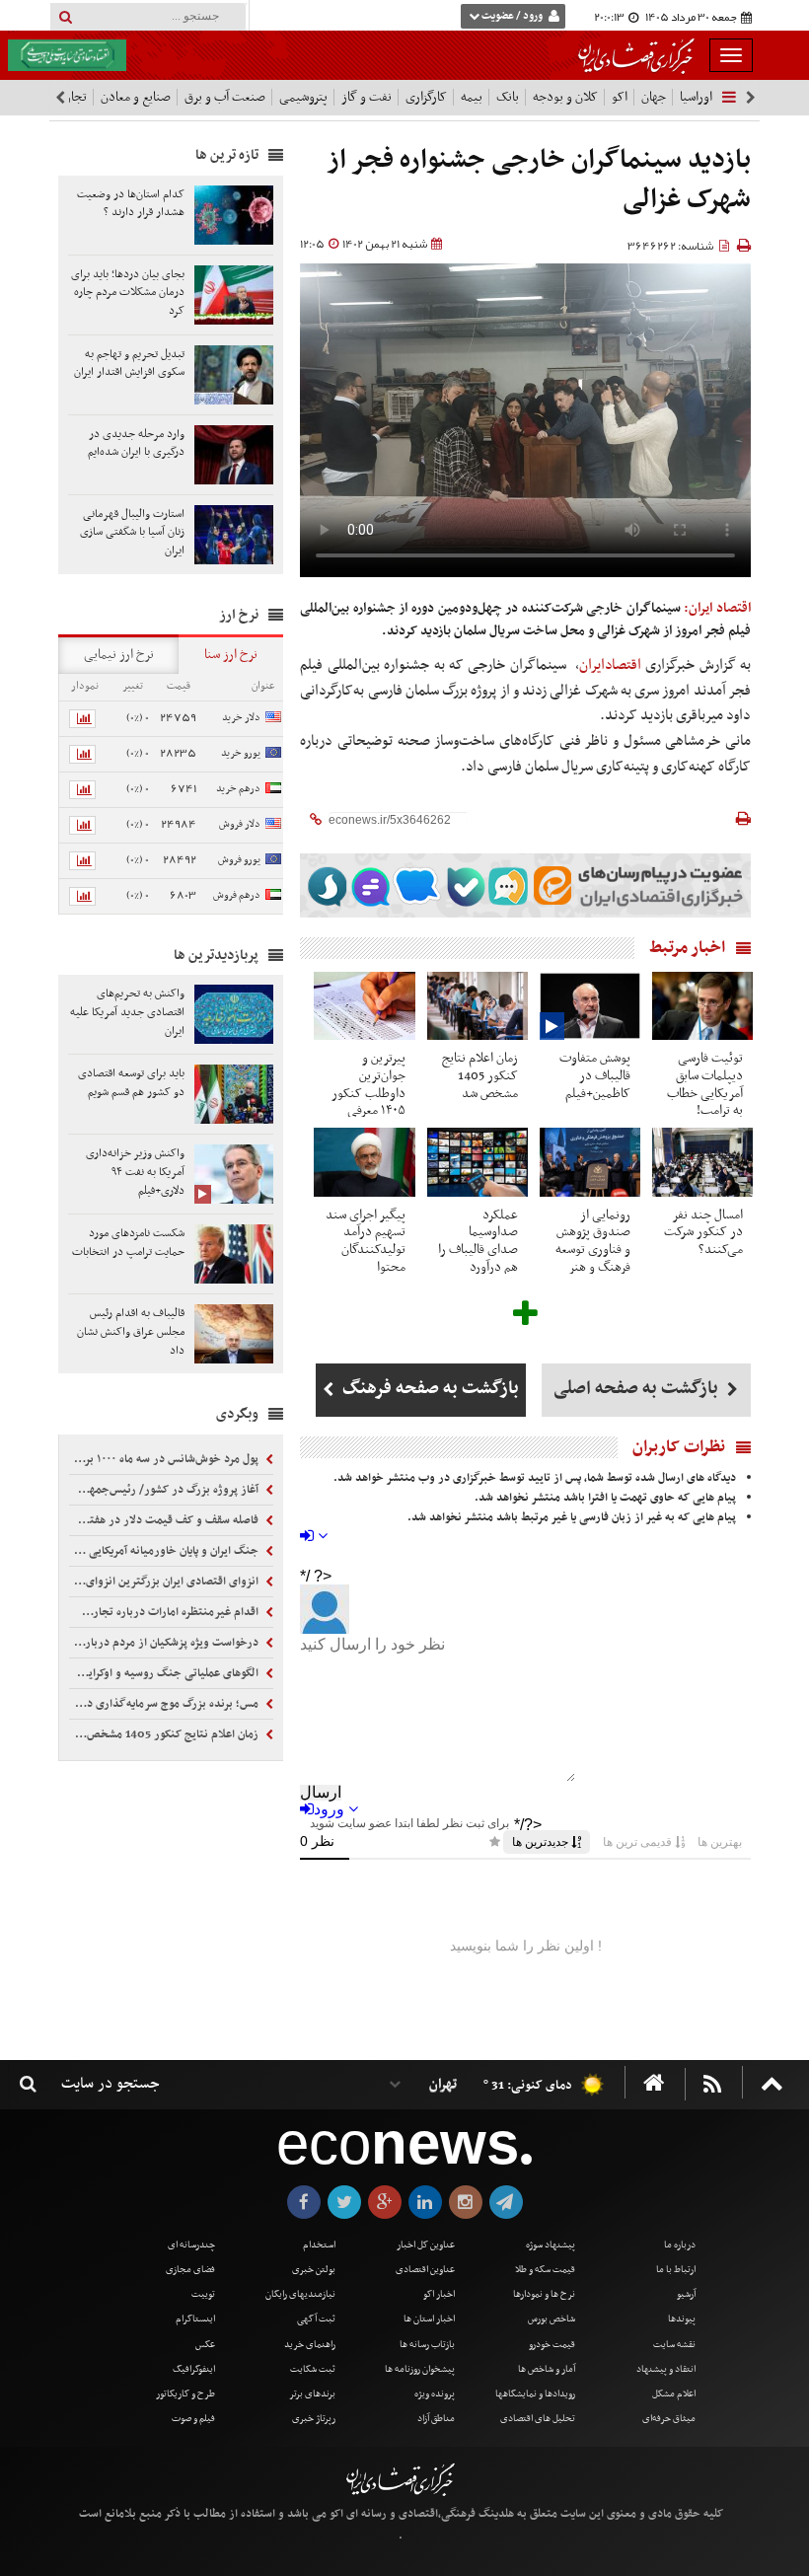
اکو (620, 97)
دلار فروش (240, 824)
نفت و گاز (367, 97)
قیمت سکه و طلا (545, 2270)
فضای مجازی (190, 2270)
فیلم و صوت (193, 2419)
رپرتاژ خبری (314, 2419)
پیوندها (682, 2319)
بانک (508, 97)
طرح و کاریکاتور (185, 2394)
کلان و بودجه (565, 97)
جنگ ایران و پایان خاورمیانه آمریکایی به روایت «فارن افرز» (165, 1551)
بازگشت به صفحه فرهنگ (429, 1389)
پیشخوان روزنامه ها (420, 2369)
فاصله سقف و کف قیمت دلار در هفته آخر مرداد (165, 1520)
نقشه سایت (674, 2345)
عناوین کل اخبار (426, 2245)
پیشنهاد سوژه (551, 2245)
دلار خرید (241, 718)
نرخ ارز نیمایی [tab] (119, 655)
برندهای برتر (312, 2394)
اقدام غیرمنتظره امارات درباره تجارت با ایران (165, 1612)
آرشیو (686, 2294)
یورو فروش (239, 860)
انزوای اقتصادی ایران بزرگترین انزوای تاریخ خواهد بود (165, 1582)
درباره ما (680, 2245)
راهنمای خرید (310, 2345)
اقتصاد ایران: (717, 608)
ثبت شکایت (313, 2369)
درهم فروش (237, 895)
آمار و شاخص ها (547, 2369)
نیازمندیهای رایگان (300, 2294)
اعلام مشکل (674, 2394)
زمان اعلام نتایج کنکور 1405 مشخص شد (165, 1734)
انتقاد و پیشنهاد (666, 2369)
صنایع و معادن (136, 97)
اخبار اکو (439, 2294)
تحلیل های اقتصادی (538, 2419)
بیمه (472, 97)
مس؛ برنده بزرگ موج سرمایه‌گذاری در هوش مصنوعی (165, 1704)
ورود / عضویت (512, 16)
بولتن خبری (314, 2270)
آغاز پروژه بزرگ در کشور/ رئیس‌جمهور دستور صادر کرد (165, 1490)
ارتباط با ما (676, 2270)
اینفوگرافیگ (194, 2369)
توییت (203, 2294)
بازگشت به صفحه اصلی (638, 1389)
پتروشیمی (303, 97)
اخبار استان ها (429, 2319)
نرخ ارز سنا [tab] (231, 655)
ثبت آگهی (316, 2319)
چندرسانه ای (191, 2245)
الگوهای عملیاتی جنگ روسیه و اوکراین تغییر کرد (165, 1673)
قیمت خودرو (552, 2345)
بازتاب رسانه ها (427, 2345)
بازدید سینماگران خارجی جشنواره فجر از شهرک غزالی (539, 180)
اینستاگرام (195, 2319)
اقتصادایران (610, 665)
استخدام (319, 2245)
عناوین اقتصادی (425, 2270)
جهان (654, 97)
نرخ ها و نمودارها (544, 2294)
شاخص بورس (552, 2319)
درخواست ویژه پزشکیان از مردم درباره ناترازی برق (165, 1643)
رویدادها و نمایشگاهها (535, 2394)
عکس (205, 2345)
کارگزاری (426, 97)
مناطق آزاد (436, 2419)
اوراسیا (696, 97)
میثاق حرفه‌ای (669, 2419)
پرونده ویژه (435, 2394)
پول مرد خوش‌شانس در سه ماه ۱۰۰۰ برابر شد (165, 1459)
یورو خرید (241, 753)
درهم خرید (238, 789)
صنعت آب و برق (225, 97)
